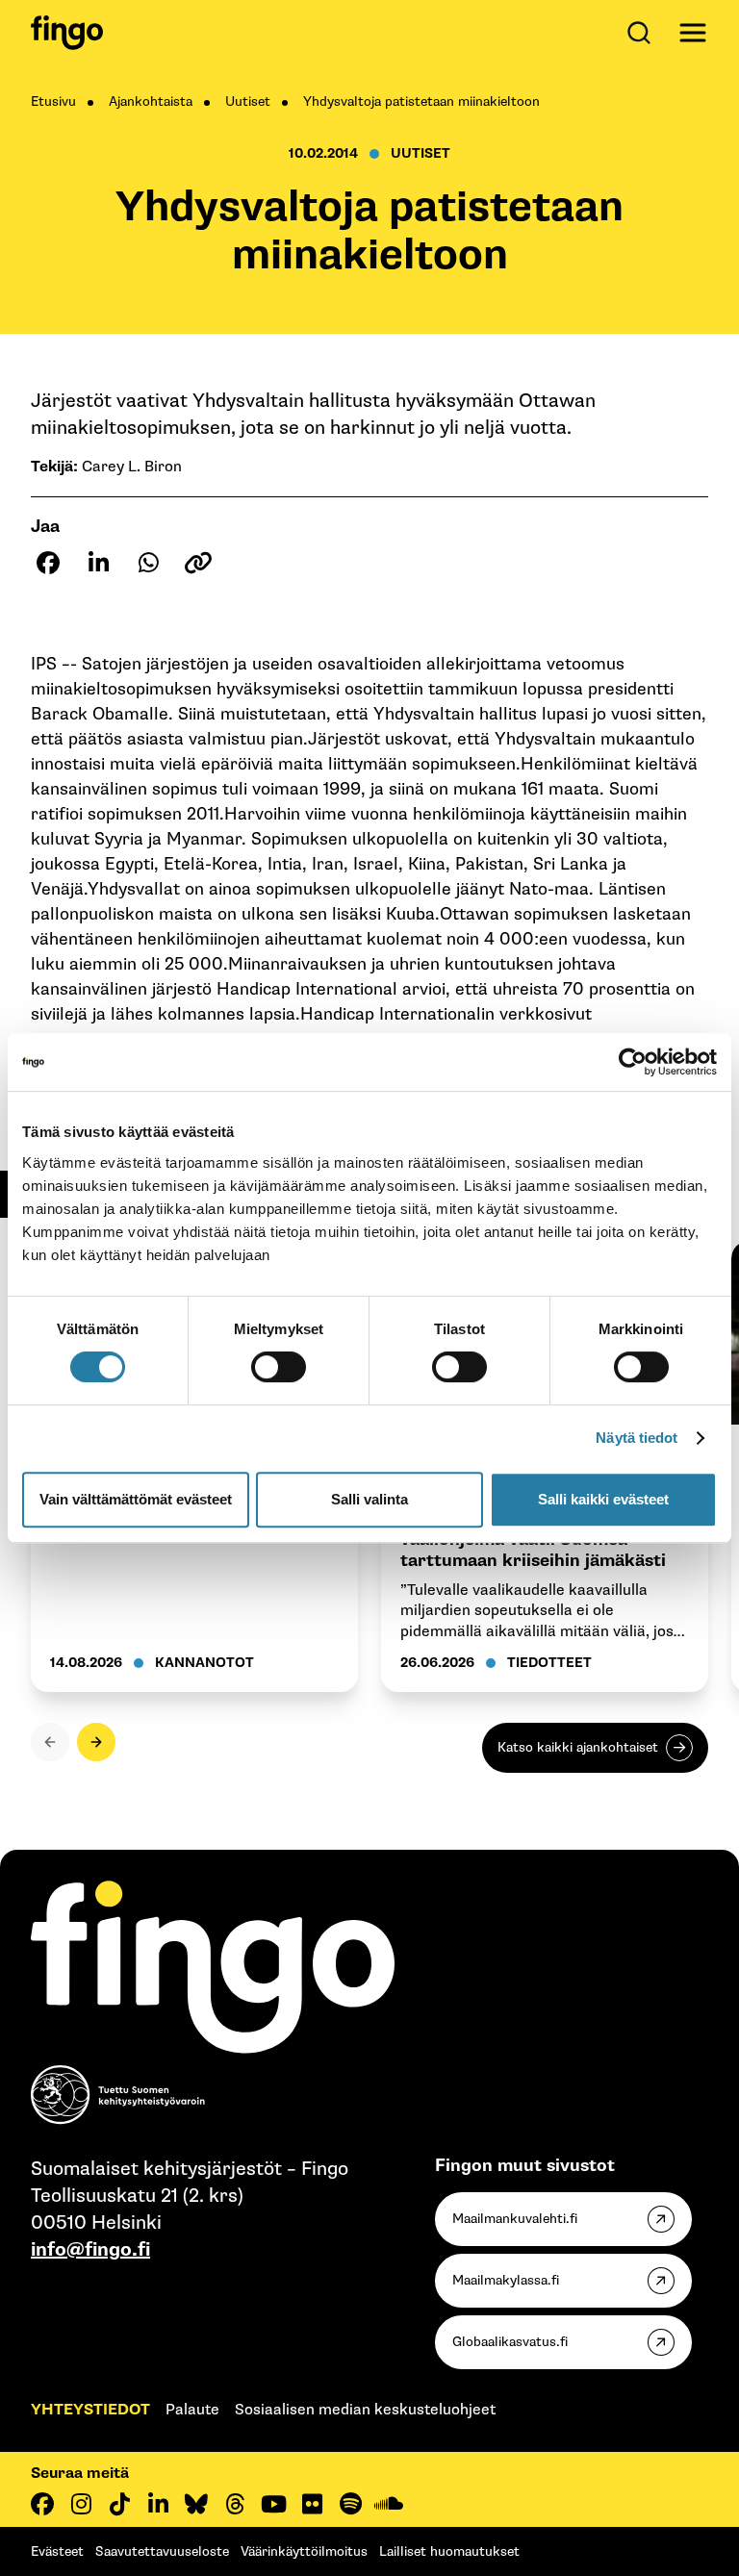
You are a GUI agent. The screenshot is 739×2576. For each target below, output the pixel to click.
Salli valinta (369, 1499)
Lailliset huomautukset (449, 2551)
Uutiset (248, 101)
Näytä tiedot (637, 1438)
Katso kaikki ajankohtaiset (578, 1747)
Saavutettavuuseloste (162, 2551)
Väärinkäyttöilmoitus (304, 2551)
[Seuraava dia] (96, 1742)
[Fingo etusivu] (67, 33)
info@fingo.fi (90, 2250)
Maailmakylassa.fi (506, 2280)
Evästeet (57, 2551)
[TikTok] (119, 2504)
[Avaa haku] (643, 33)
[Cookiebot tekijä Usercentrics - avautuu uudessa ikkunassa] (633, 1062)
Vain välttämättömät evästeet (136, 1499)
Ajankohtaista (151, 101)
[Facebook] (42, 2504)
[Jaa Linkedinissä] (98, 563)
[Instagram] (81, 2504)
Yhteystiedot (90, 2410)
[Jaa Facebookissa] (48, 563)
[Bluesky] (196, 2504)
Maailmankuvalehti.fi (515, 2219)
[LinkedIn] (158, 2504)
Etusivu (53, 101)
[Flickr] (312, 2504)
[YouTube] (273, 2504)
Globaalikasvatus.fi (510, 2342)
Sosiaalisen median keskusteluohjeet (365, 2410)
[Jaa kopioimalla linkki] (198, 563)
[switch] (279, 1367)
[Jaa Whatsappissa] (148, 563)
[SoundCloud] (389, 2504)
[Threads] (235, 2504)
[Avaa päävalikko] (693, 33)
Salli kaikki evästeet (603, 1499)
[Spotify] (350, 2504)
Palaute (192, 2410)
